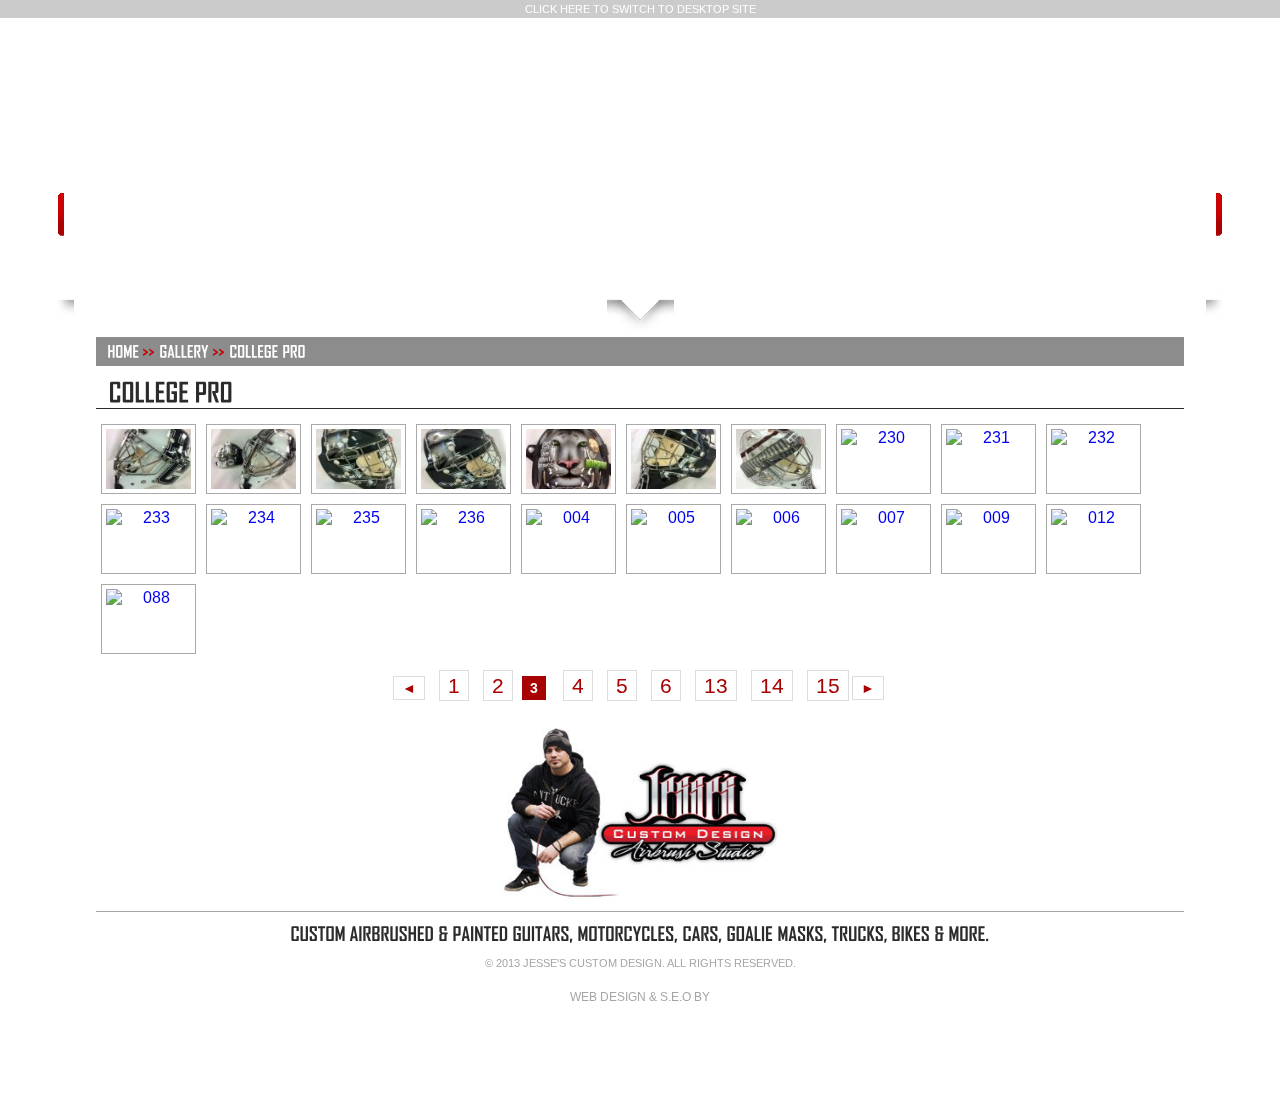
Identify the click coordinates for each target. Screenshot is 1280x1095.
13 (716, 685)
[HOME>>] (131, 351)
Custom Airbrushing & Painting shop (747, 217)
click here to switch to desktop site (640, 9)
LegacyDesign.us (640, 1036)
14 (772, 685)
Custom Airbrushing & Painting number (641, 217)
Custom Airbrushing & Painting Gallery (640, 267)
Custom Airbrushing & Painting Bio (738, 267)
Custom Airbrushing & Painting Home (542, 267)
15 (828, 685)
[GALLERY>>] (192, 351)
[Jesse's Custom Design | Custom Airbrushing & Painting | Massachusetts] (640, 105)
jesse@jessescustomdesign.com (534, 217)
